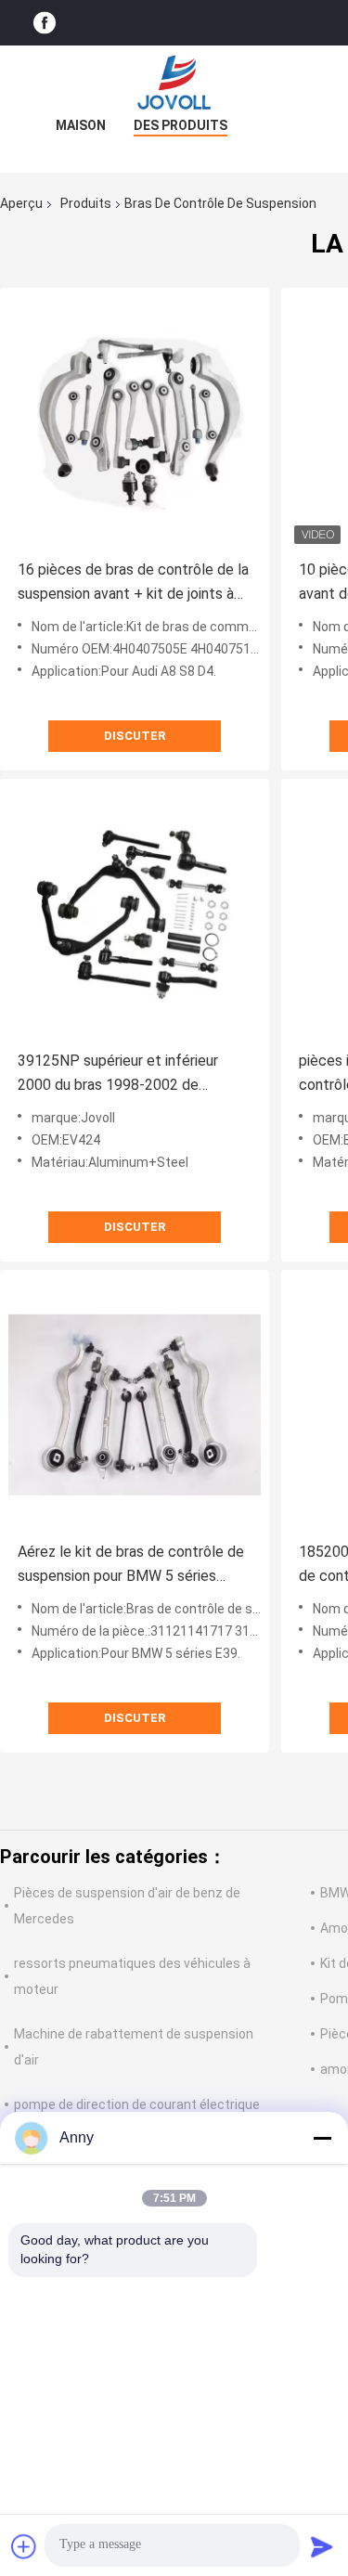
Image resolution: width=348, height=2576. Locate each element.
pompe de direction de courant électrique (137, 2104)
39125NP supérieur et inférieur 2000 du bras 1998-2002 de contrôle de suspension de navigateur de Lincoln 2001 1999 (124, 1074)
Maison (81, 125)
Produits (86, 203)
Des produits (180, 125)
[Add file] (24, 2546)
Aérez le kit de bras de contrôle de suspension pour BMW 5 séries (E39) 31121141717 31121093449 (131, 1566)
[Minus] (322, 2138)
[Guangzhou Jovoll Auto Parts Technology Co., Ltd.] (174, 83)
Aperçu (21, 203)
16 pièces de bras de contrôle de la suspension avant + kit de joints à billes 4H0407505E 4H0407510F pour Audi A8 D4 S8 (133, 583)
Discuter (135, 736)
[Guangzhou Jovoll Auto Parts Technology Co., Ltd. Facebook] (45, 23)
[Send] (322, 2546)
